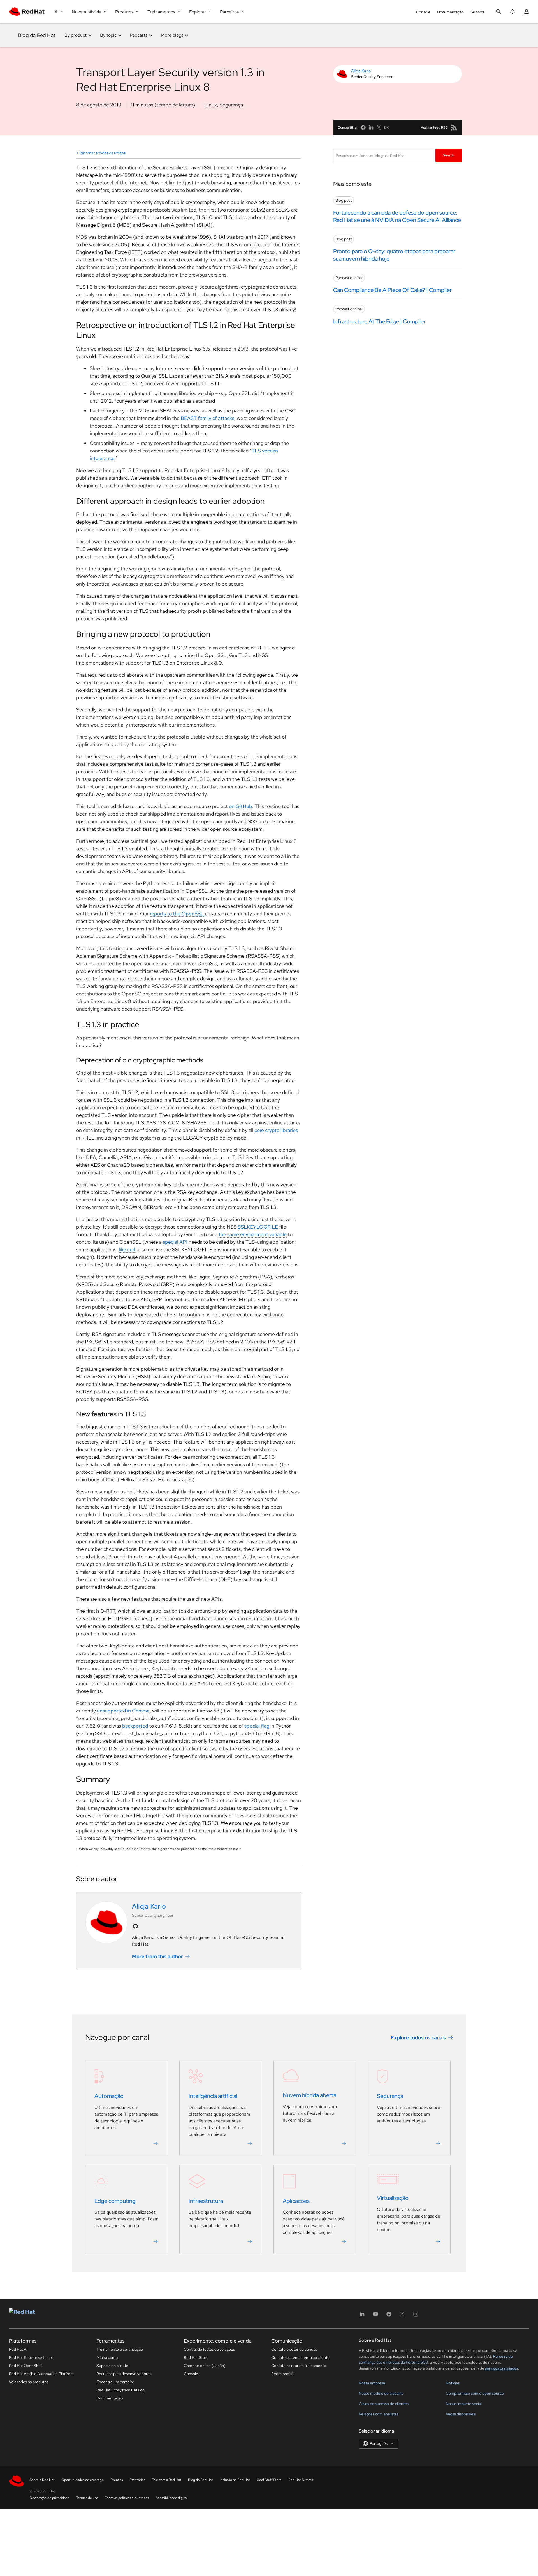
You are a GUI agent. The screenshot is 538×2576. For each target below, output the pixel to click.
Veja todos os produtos (29, 2382)
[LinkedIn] (362, 2316)
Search (449, 155)
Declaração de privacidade (50, 2498)
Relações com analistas (378, 2414)
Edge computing (115, 2201)
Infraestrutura (206, 2201)
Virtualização (393, 2198)
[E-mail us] (387, 127)
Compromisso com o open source (475, 2393)
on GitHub (241, 806)
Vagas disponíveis (461, 2414)
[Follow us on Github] (135, 1926)
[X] (402, 2316)
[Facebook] (389, 2316)
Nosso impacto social (464, 2404)
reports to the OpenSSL (177, 914)
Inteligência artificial (213, 2096)
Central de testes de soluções (209, 2349)
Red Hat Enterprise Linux (31, 2357)
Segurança (231, 105)
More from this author (157, 1956)
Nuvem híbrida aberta (309, 2095)
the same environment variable (253, 1234)
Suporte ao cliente (112, 2366)
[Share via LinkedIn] (371, 127)
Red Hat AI (18, 2349)
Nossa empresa (372, 2383)
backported (135, 1726)
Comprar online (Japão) (205, 2366)
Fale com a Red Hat (167, 2480)
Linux (211, 105)
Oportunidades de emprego (83, 2480)
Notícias (453, 2383)
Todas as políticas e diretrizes (127, 2498)
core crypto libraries (276, 1130)
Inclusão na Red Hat (235, 2480)
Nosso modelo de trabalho (381, 2393)
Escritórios (137, 2480)
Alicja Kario (361, 71)
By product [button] (76, 35)
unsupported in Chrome (123, 1711)
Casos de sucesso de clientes (384, 2404)
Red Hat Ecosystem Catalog (120, 2390)
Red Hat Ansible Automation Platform (41, 2374)
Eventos (117, 2480)
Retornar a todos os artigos (102, 153)
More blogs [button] (172, 35)
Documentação (450, 12)
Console (423, 12)
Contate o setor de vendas (294, 2349)
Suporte (478, 12)
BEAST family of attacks (207, 418)
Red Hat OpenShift (25, 2366)
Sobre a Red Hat (42, 2480)
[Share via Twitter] (379, 127)
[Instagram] (416, 2316)
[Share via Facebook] (363, 127)
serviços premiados (502, 2368)
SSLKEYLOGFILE (258, 1227)
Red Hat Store (196, 2357)
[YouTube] (375, 2316)
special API (175, 1242)
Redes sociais (283, 2374)
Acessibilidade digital (171, 2498)
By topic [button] (108, 35)
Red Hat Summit (301, 2480)
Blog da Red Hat (37, 35)
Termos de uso (87, 2498)
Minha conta (107, 2357)
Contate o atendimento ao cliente (300, 2357)
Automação (109, 2096)
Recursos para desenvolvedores (124, 2374)
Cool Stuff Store (269, 2480)
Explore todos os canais (418, 2037)
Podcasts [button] (139, 35)
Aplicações (296, 2201)
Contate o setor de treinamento (299, 2366)
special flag (257, 1726)
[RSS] (454, 127)
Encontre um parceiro (115, 2382)
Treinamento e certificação (120, 2349)
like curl (127, 1249)
